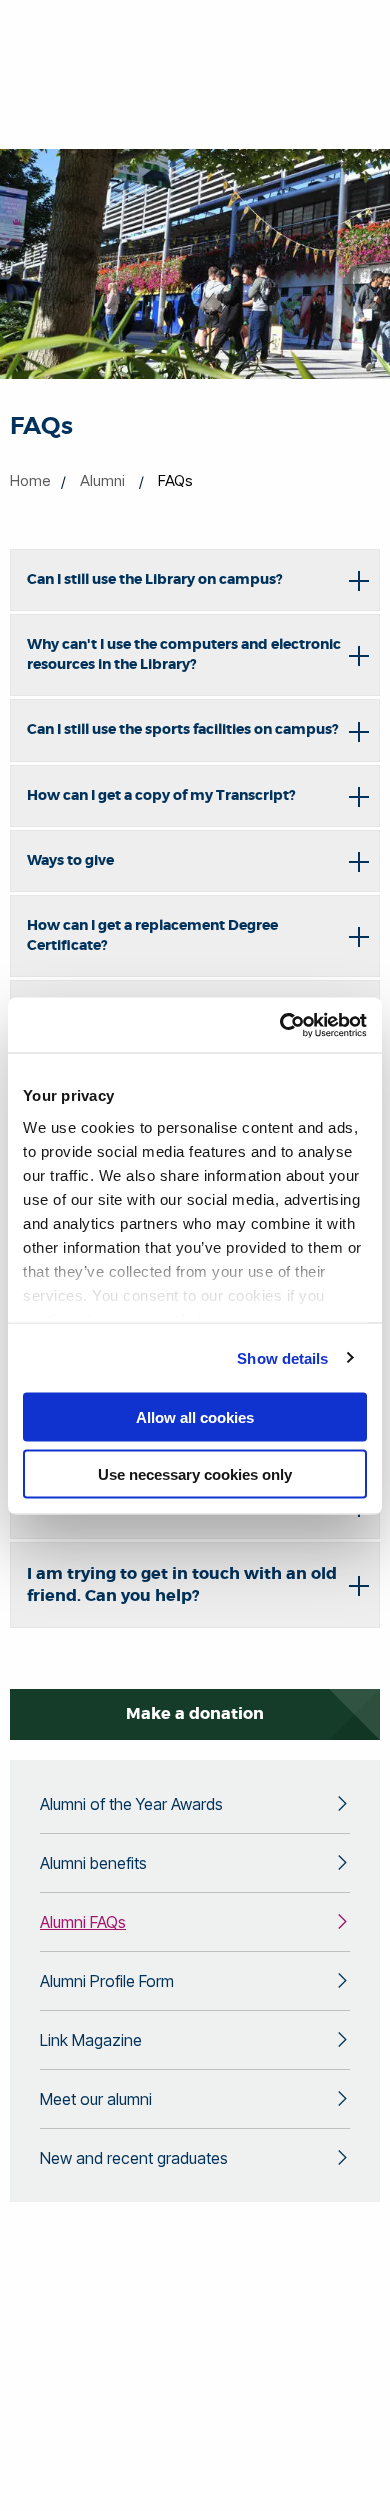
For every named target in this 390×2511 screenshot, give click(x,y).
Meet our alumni (96, 2099)
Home (30, 480)
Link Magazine (91, 2040)
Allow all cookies (195, 1417)
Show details (282, 1357)
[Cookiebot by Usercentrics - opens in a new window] (280, 1025)
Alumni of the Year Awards (131, 1804)
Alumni (102, 480)
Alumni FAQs (83, 1922)
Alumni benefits (93, 1863)
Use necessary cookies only (195, 1473)
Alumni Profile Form (107, 1981)
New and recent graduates (134, 2158)
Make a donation (195, 1713)
